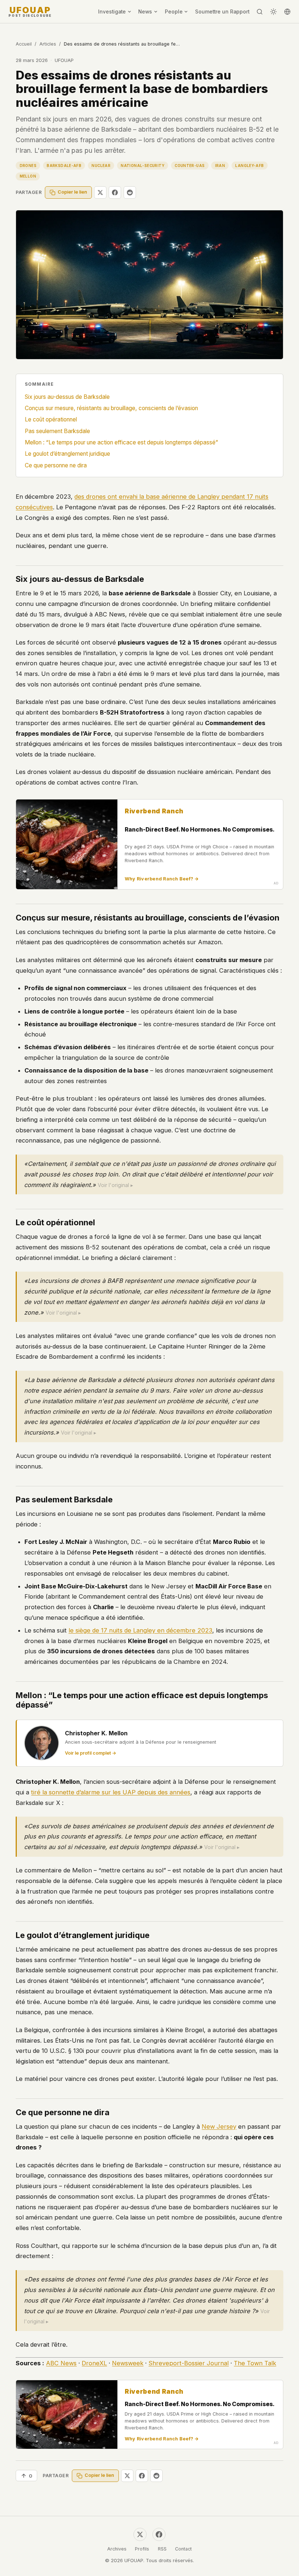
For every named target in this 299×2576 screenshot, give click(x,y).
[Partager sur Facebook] (115, 192)
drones (28, 166)
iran (220, 166)
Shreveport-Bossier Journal (189, 2363)
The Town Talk (255, 2363)
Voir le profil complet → (91, 1753)
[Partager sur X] (100, 192)
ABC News (61, 2363)
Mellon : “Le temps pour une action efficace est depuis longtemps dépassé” (121, 442)
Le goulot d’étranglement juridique (67, 454)
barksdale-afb (64, 166)
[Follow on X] (140, 2534)
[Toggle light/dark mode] (273, 12)
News (145, 12)
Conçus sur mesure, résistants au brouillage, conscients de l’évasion (111, 408)
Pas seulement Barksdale (57, 431)
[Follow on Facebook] (159, 2534)
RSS (162, 2549)
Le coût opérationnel (51, 419)
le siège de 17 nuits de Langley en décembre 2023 (140, 1630)
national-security (143, 166)
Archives (117, 2549)
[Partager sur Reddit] (130, 192)
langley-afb (249, 166)
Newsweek (128, 2363)
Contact (183, 2549)
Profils (142, 2549)
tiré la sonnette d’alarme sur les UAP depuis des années (111, 1792)
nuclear (101, 166)
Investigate (112, 12)
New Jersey (219, 2126)
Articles (48, 44)
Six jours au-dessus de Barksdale (67, 397)
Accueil (24, 44)
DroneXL (94, 2363)
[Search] (260, 12)
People (174, 12)
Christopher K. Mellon (96, 1733)
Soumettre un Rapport (222, 12)
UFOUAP (30, 12)
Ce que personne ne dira (56, 465)
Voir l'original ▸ (115, 1185)
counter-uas (190, 166)
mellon (28, 176)
